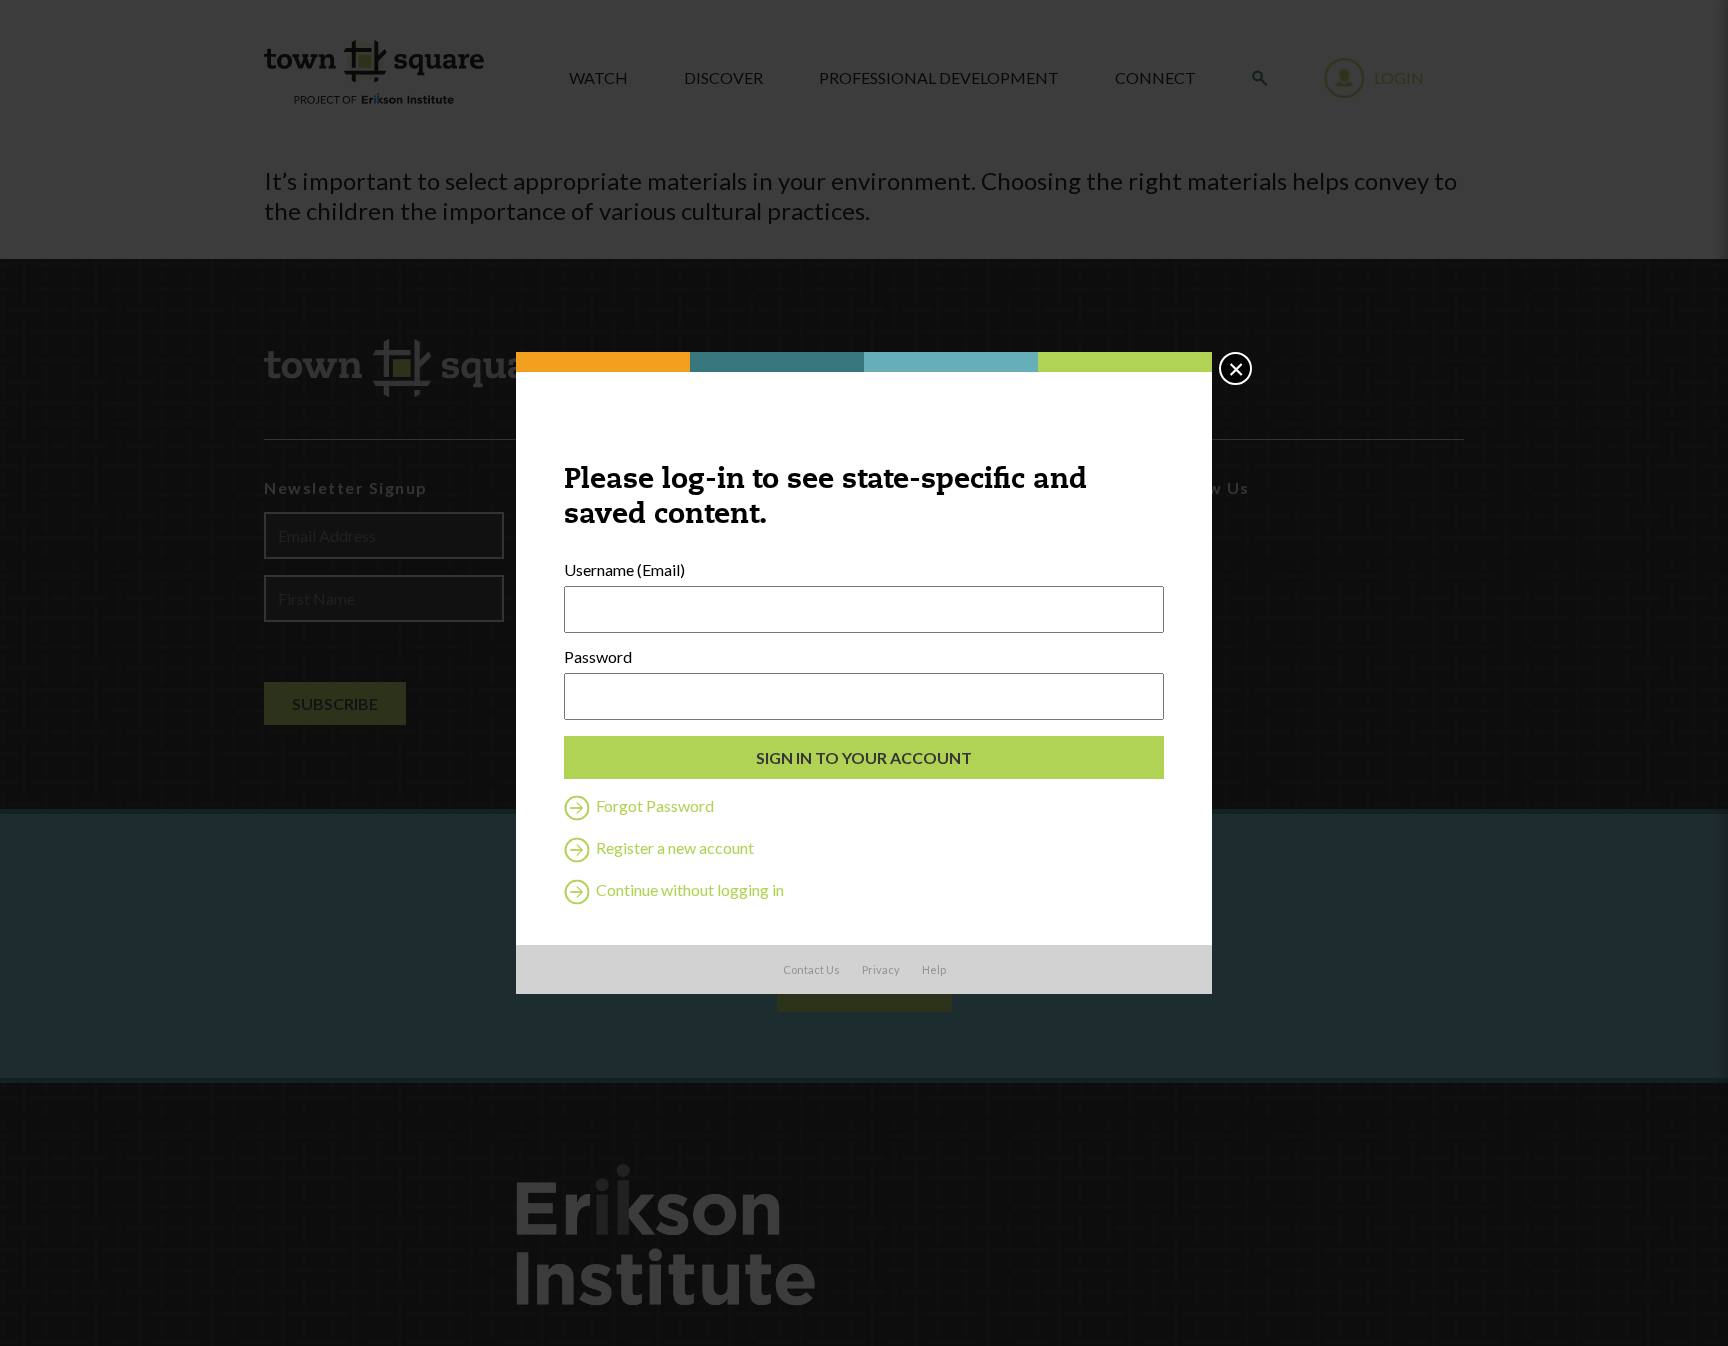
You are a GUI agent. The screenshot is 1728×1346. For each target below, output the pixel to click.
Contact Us (811, 969)
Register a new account (673, 847)
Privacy (881, 969)
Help (934, 969)
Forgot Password (653, 805)
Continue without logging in (688, 889)
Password (598, 657)
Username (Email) (624, 570)
